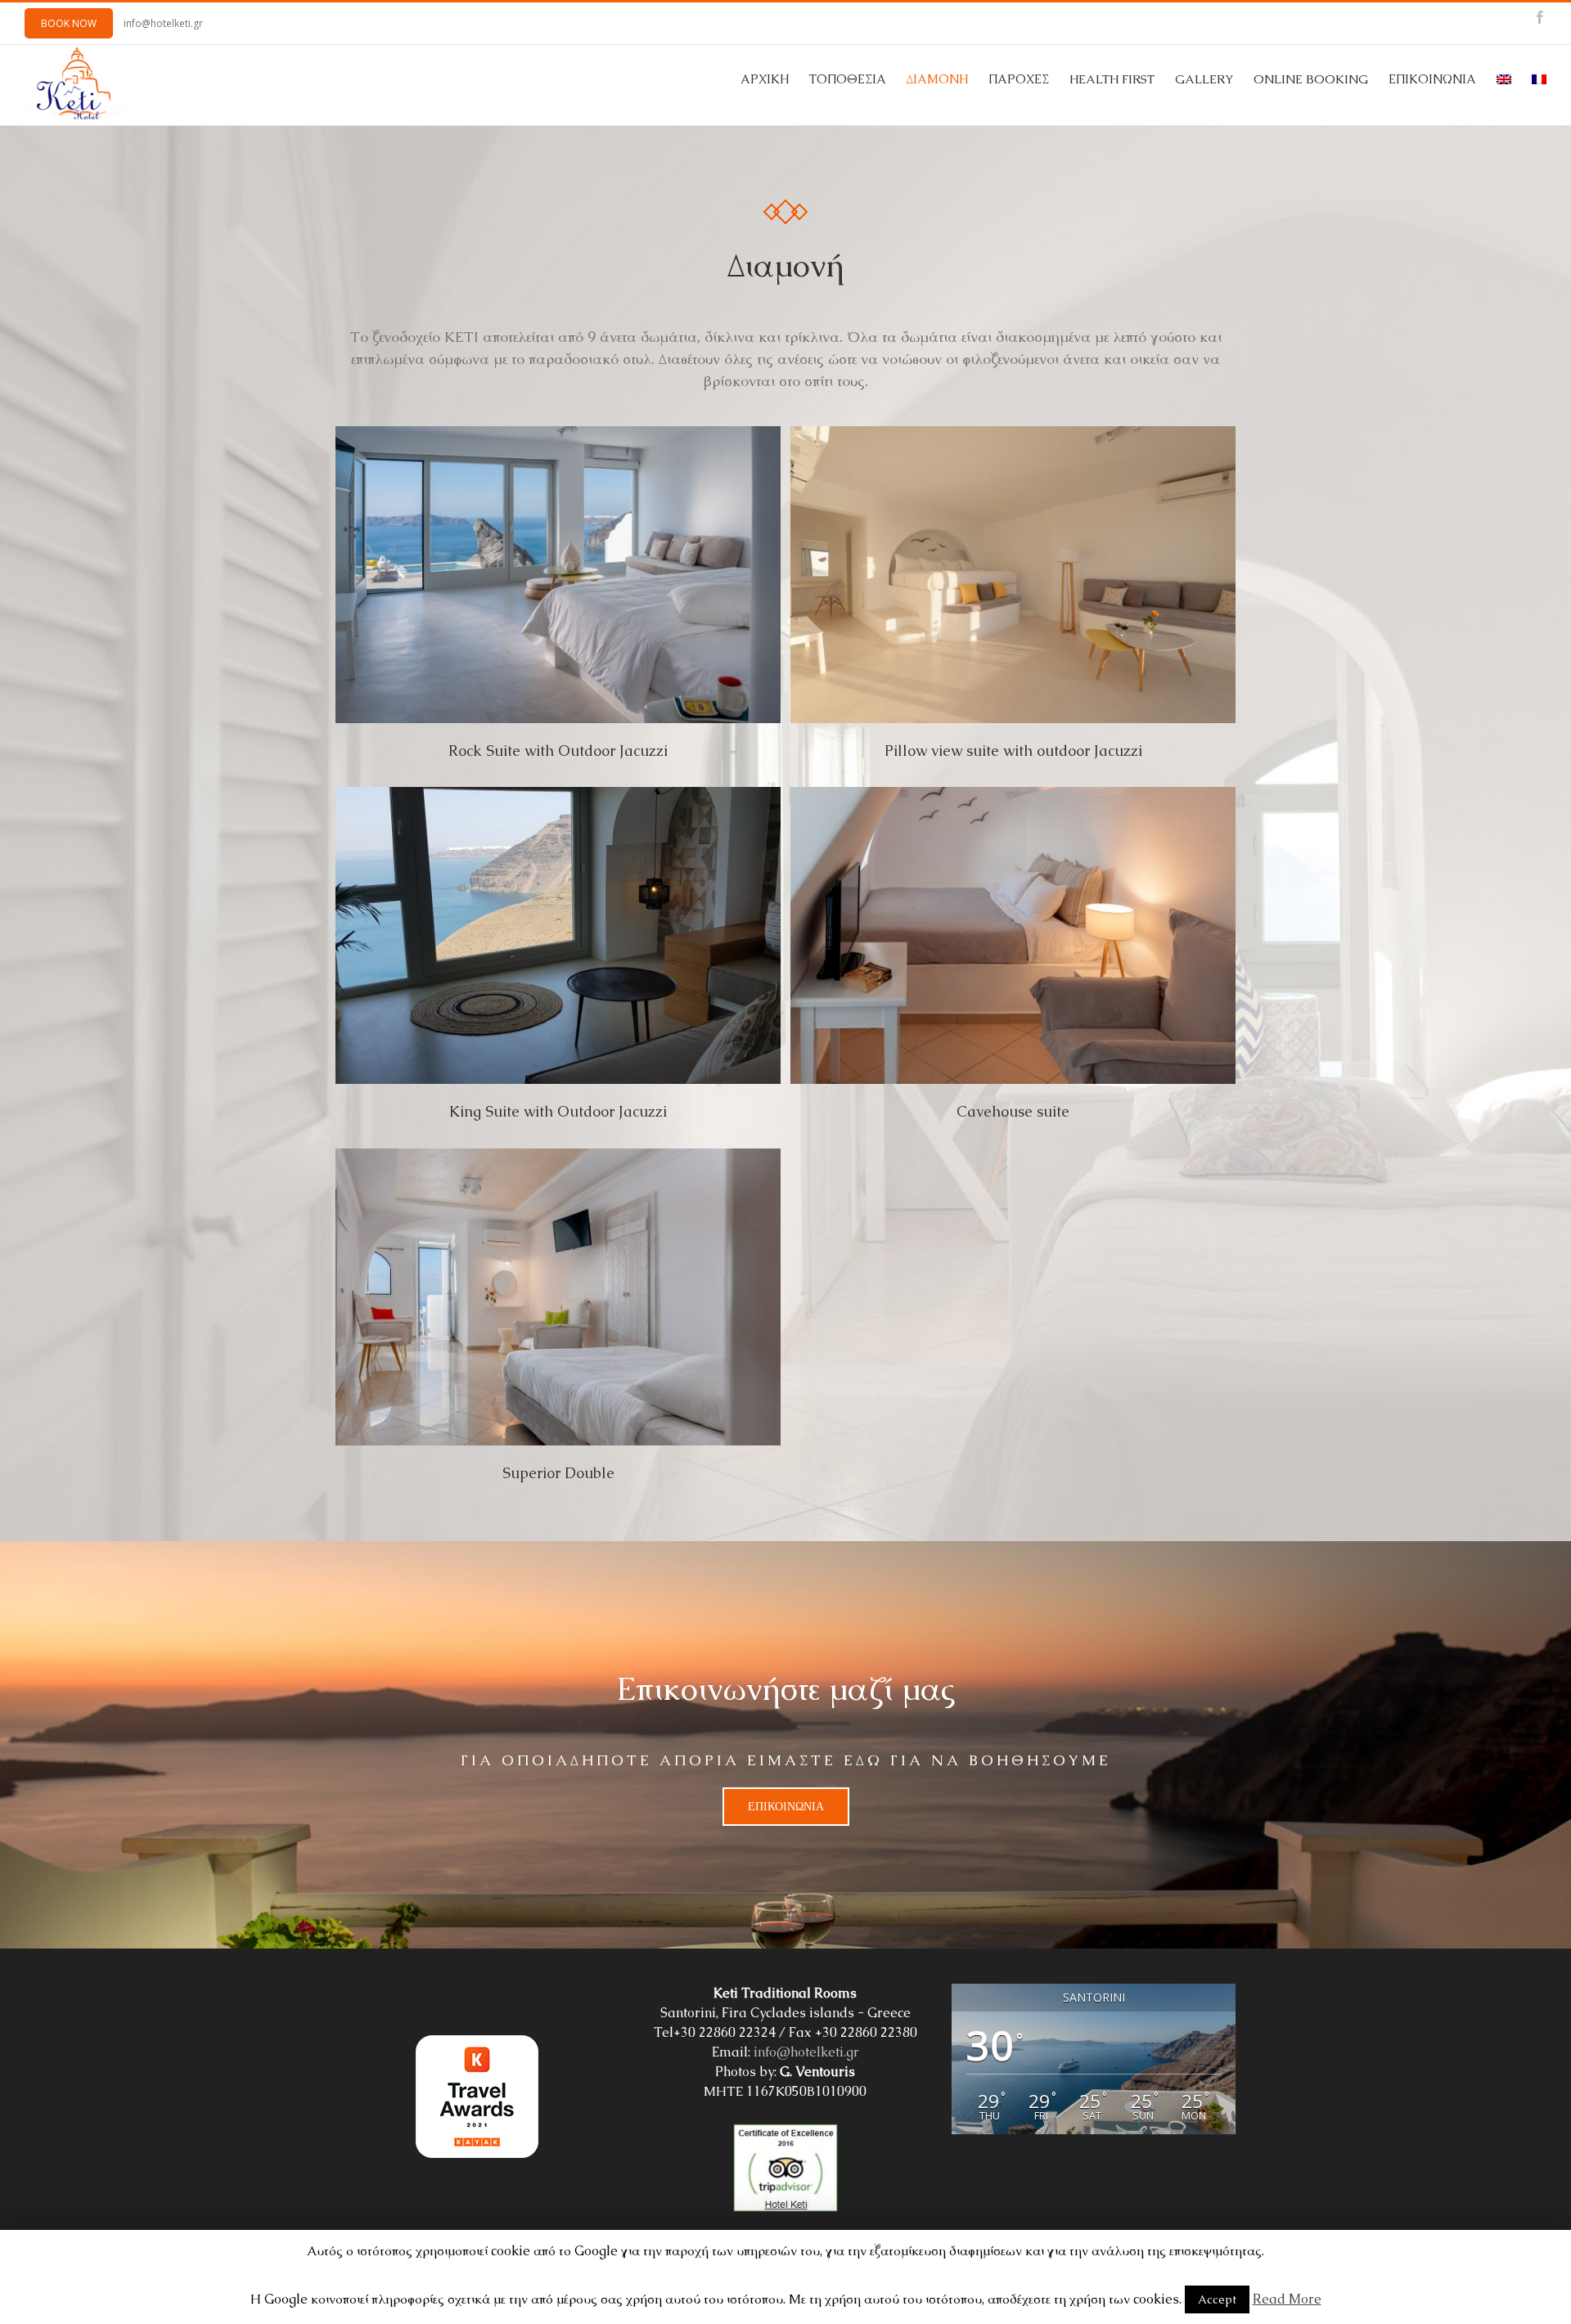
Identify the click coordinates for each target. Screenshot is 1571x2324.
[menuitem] (775, 79)
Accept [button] (1217, 2299)
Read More (1287, 2299)
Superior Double (558, 1473)
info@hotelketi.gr (163, 23)
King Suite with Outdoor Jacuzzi (558, 1111)
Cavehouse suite (1013, 1111)
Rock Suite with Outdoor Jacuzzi (558, 751)
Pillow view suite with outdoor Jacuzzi (1013, 751)
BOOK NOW (69, 23)
